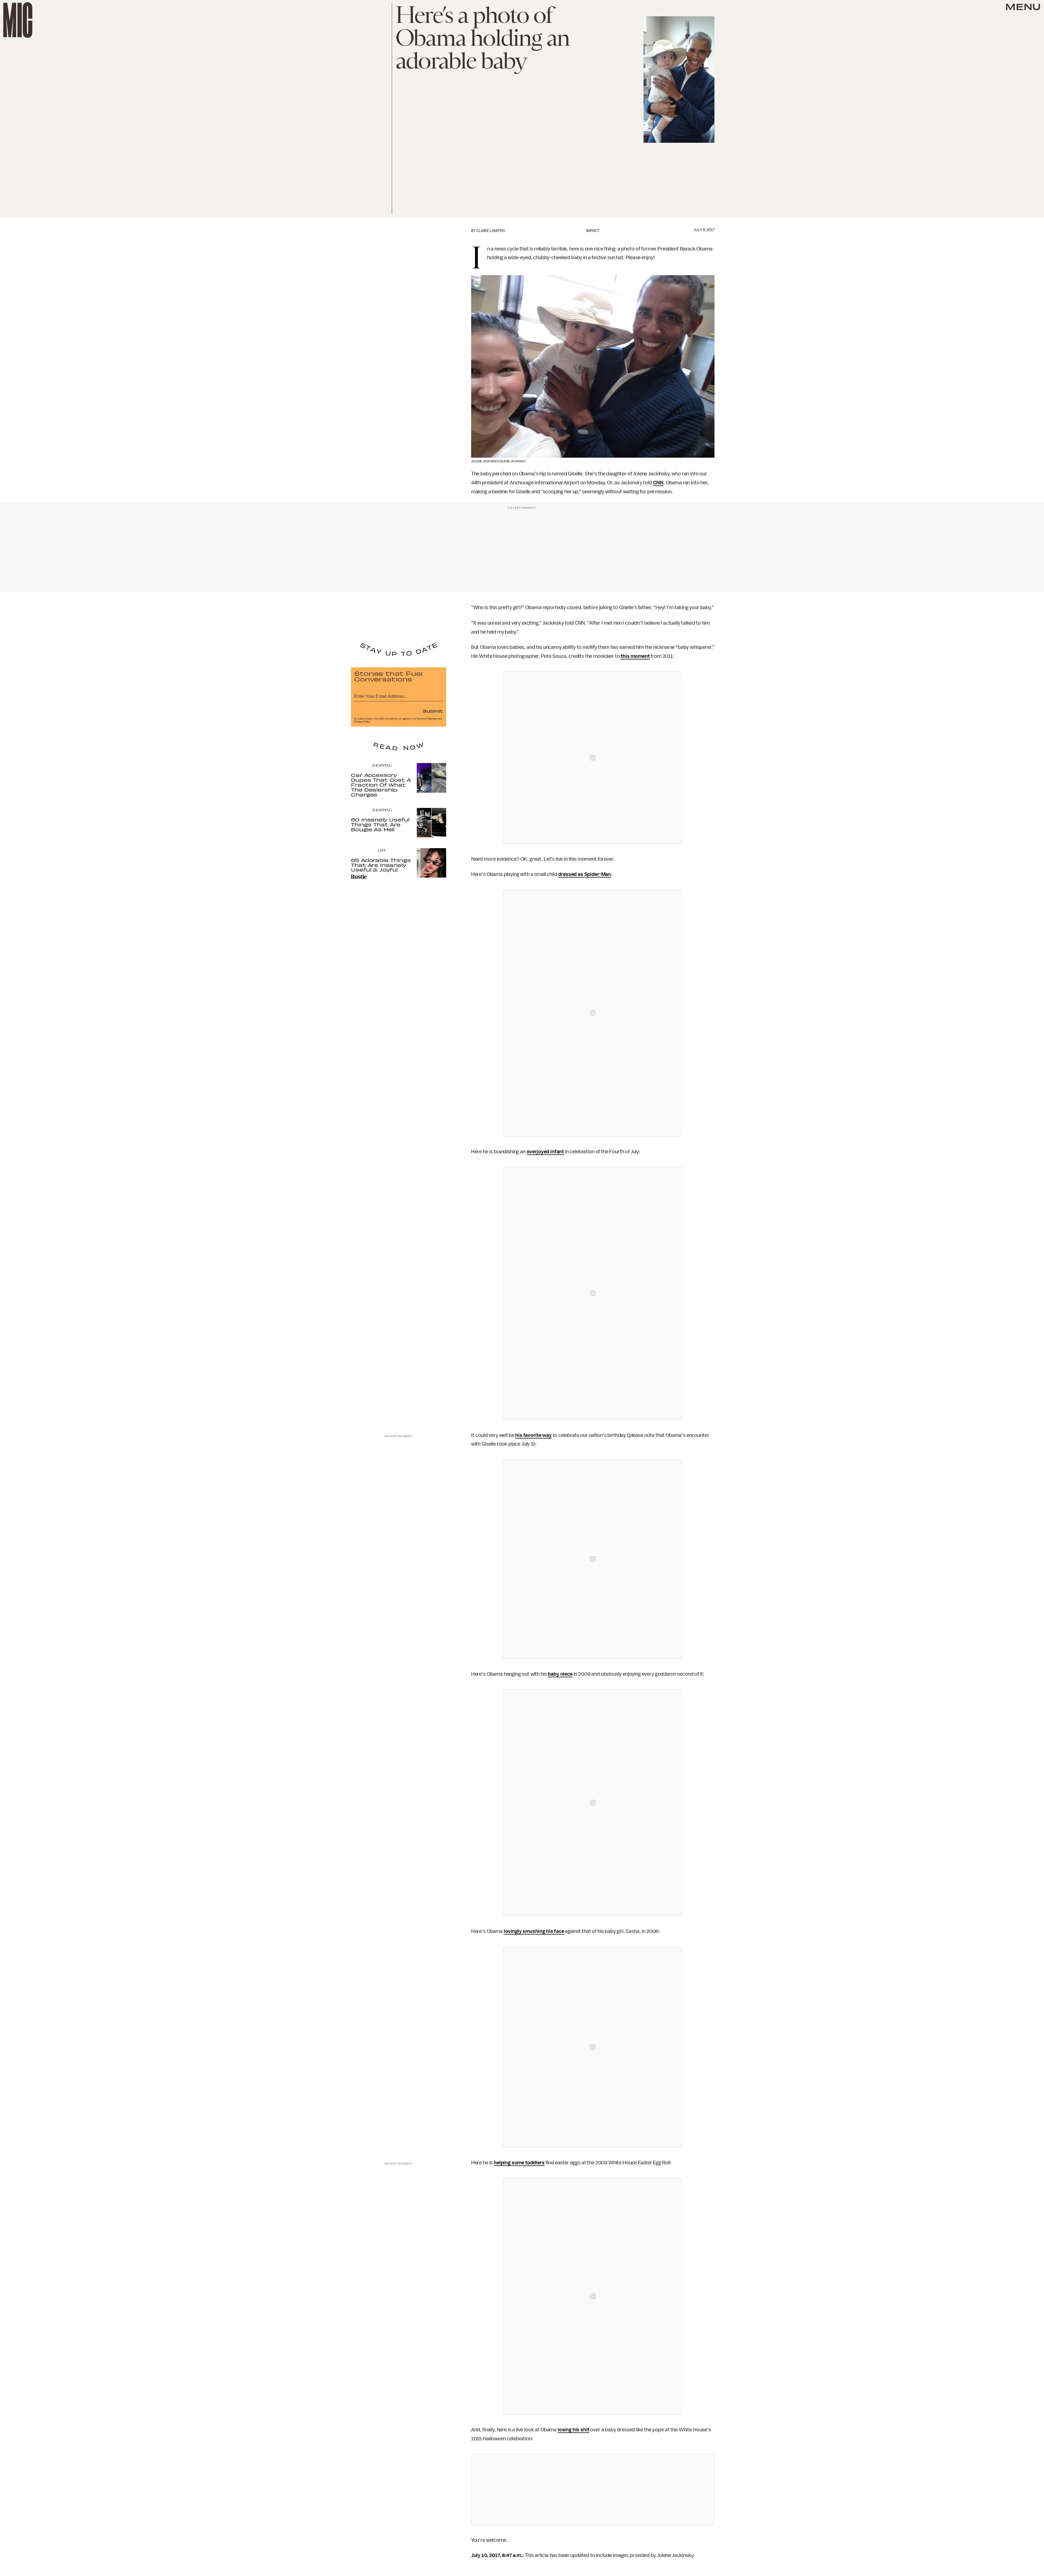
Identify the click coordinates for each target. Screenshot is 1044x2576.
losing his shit (574, 2430)
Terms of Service (427, 719)
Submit (433, 711)
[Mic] (18, 20)
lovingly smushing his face (534, 1931)
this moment (635, 656)
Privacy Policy (362, 722)
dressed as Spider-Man (585, 874)
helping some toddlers (519, 2163)
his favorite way (533, 1435)
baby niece (560, 1674)
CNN (658, 483)
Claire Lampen (490, 231)
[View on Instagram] (593, 758)
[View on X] (593, 2490)
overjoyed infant (545, 1152)
